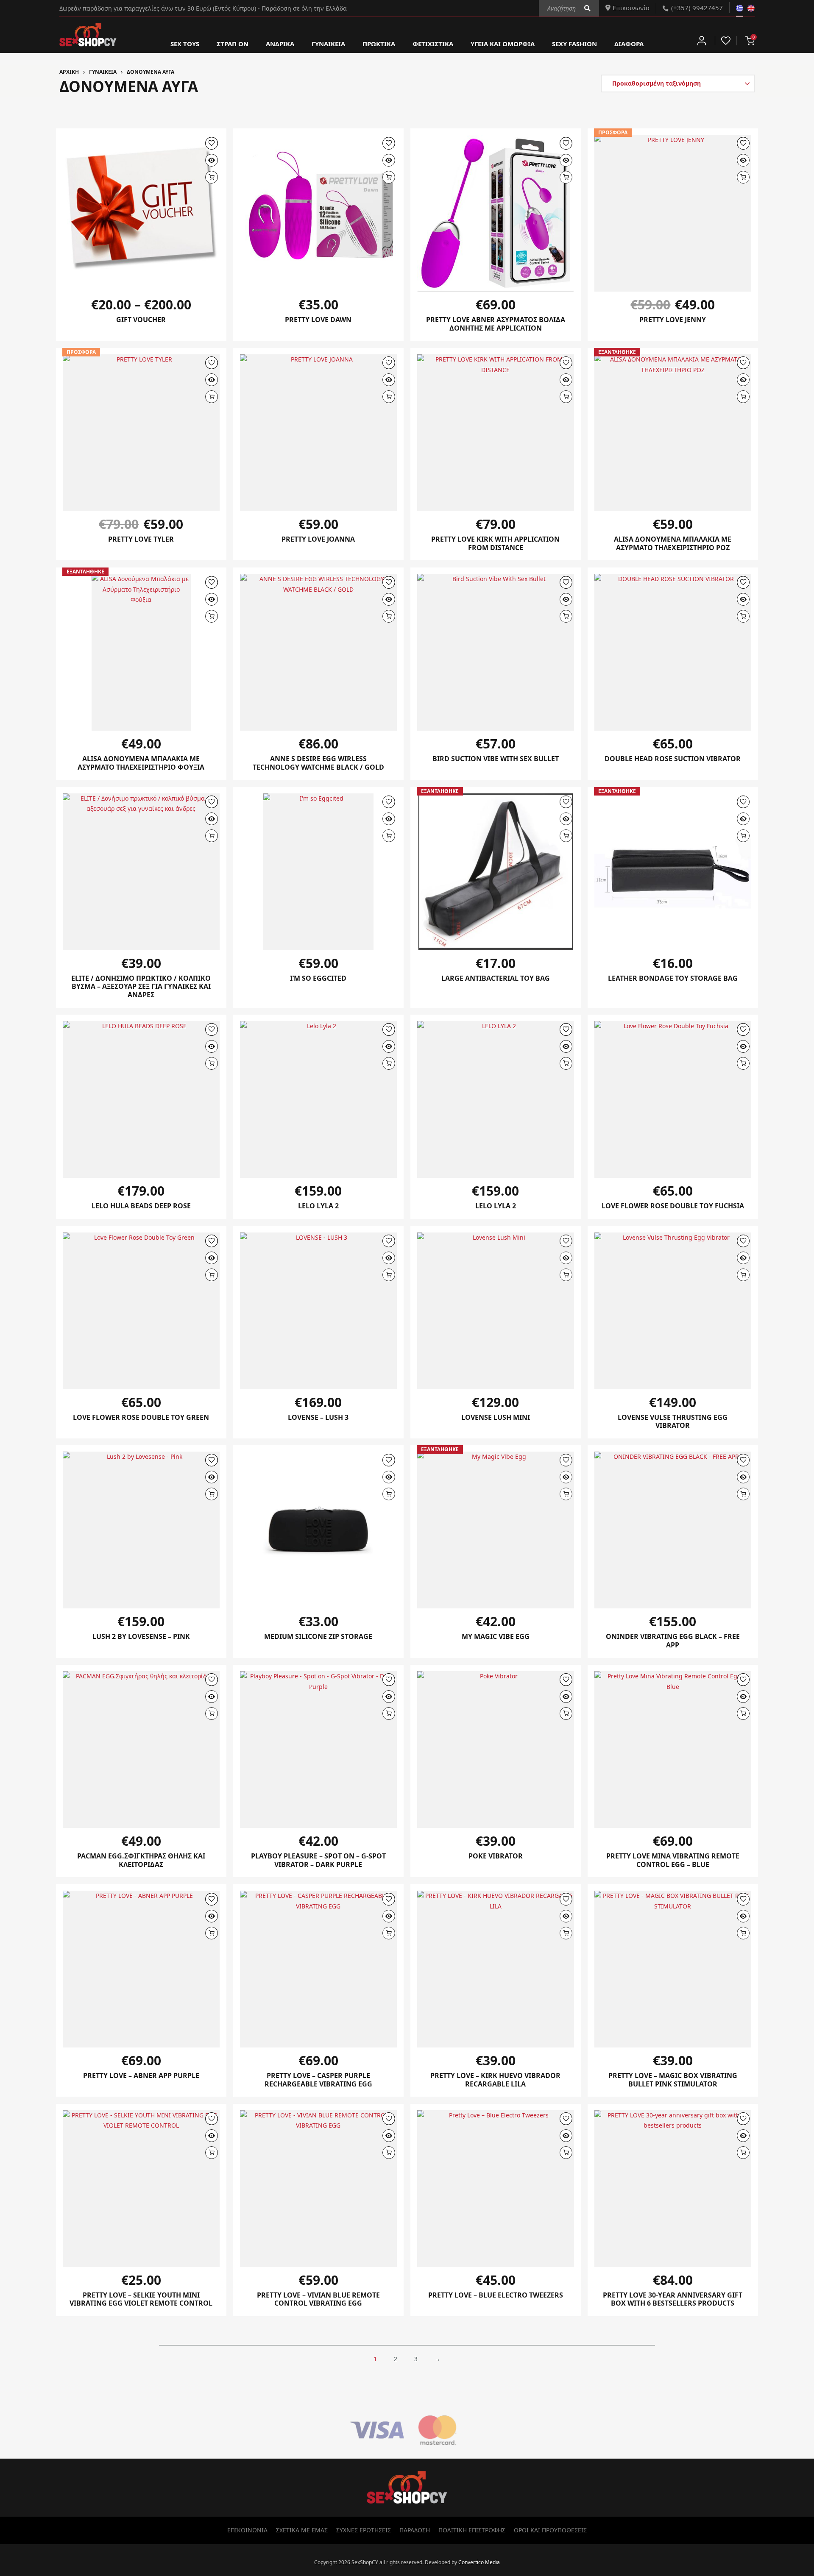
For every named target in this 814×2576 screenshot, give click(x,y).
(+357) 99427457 (697, 8)
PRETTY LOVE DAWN (318, 320)
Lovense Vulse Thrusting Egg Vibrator (673, 1422)
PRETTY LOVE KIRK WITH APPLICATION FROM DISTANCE (495, 543)
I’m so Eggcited (318, 978)
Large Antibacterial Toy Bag (496, 978)
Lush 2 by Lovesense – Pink (141, 1636)
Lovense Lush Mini (496, 1417)
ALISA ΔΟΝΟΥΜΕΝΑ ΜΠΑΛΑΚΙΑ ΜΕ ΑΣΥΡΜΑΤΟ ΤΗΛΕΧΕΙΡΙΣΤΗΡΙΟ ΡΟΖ (673, 543)
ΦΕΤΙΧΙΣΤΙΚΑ (433, 44)
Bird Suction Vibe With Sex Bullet (496, 759)
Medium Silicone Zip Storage (318, 1636)
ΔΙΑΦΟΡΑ (629, 44)
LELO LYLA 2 (496, 1206)
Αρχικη (69, 72)
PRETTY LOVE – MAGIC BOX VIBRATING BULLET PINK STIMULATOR (673, 2080)
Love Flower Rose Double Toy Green (141, 1417)
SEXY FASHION (574, 44)
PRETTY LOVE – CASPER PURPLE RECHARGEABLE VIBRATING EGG (318, 2080)
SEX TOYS (185, 44)
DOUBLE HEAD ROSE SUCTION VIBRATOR (673, 759)
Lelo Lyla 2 (318, 1206)
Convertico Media (479, 2562)
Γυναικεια (103, 72)
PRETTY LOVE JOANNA (318, 539)
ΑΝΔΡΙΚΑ (280, 44)
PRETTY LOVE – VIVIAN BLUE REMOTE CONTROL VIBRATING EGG (318, 2299)
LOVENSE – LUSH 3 (318, 1417)
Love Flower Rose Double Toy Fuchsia (673, 1206)
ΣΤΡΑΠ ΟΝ (233, 44)
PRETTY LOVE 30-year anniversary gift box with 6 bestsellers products (673, 2299)
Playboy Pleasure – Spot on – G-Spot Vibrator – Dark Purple (318, 1860)
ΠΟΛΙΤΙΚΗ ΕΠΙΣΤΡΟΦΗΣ (472, 2530)
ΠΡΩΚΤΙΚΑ (379, 44)
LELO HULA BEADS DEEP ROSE (141, 1206)
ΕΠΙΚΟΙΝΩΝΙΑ (247, 2530)
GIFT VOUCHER (141, 320)
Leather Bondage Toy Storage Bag (673, 978)
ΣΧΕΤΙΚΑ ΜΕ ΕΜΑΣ (302, 2530)
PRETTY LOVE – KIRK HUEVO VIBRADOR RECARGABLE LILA (495, 2080)
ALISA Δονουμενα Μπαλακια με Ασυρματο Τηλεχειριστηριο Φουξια (141, 763)
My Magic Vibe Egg (496, 1636)
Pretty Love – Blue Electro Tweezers (496, 2295)
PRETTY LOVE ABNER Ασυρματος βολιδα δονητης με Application (496, 324)
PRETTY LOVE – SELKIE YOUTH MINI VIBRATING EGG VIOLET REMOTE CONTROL (141, 2299)
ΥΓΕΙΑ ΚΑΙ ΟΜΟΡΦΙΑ (503, 44)
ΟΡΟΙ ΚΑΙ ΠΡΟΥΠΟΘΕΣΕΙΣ (550, 2530)
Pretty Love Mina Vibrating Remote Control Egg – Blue (673, 1860)
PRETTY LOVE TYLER (141, 539)
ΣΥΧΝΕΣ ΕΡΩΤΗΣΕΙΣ (364, 2530)
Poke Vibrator (496, 1856)
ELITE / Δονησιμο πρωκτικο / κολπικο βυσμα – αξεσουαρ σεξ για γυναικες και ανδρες (141, 986)
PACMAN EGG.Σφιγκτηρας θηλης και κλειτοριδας (141, 1860)
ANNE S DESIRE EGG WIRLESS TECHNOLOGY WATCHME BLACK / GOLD (318, 763)
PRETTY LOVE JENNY (673, 320)
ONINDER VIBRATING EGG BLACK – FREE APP (673, 1641)
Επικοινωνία (631, 8)
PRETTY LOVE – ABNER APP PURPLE (141, 2075)
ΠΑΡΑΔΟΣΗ (415, 2530)
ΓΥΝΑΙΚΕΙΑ (328, 44)
